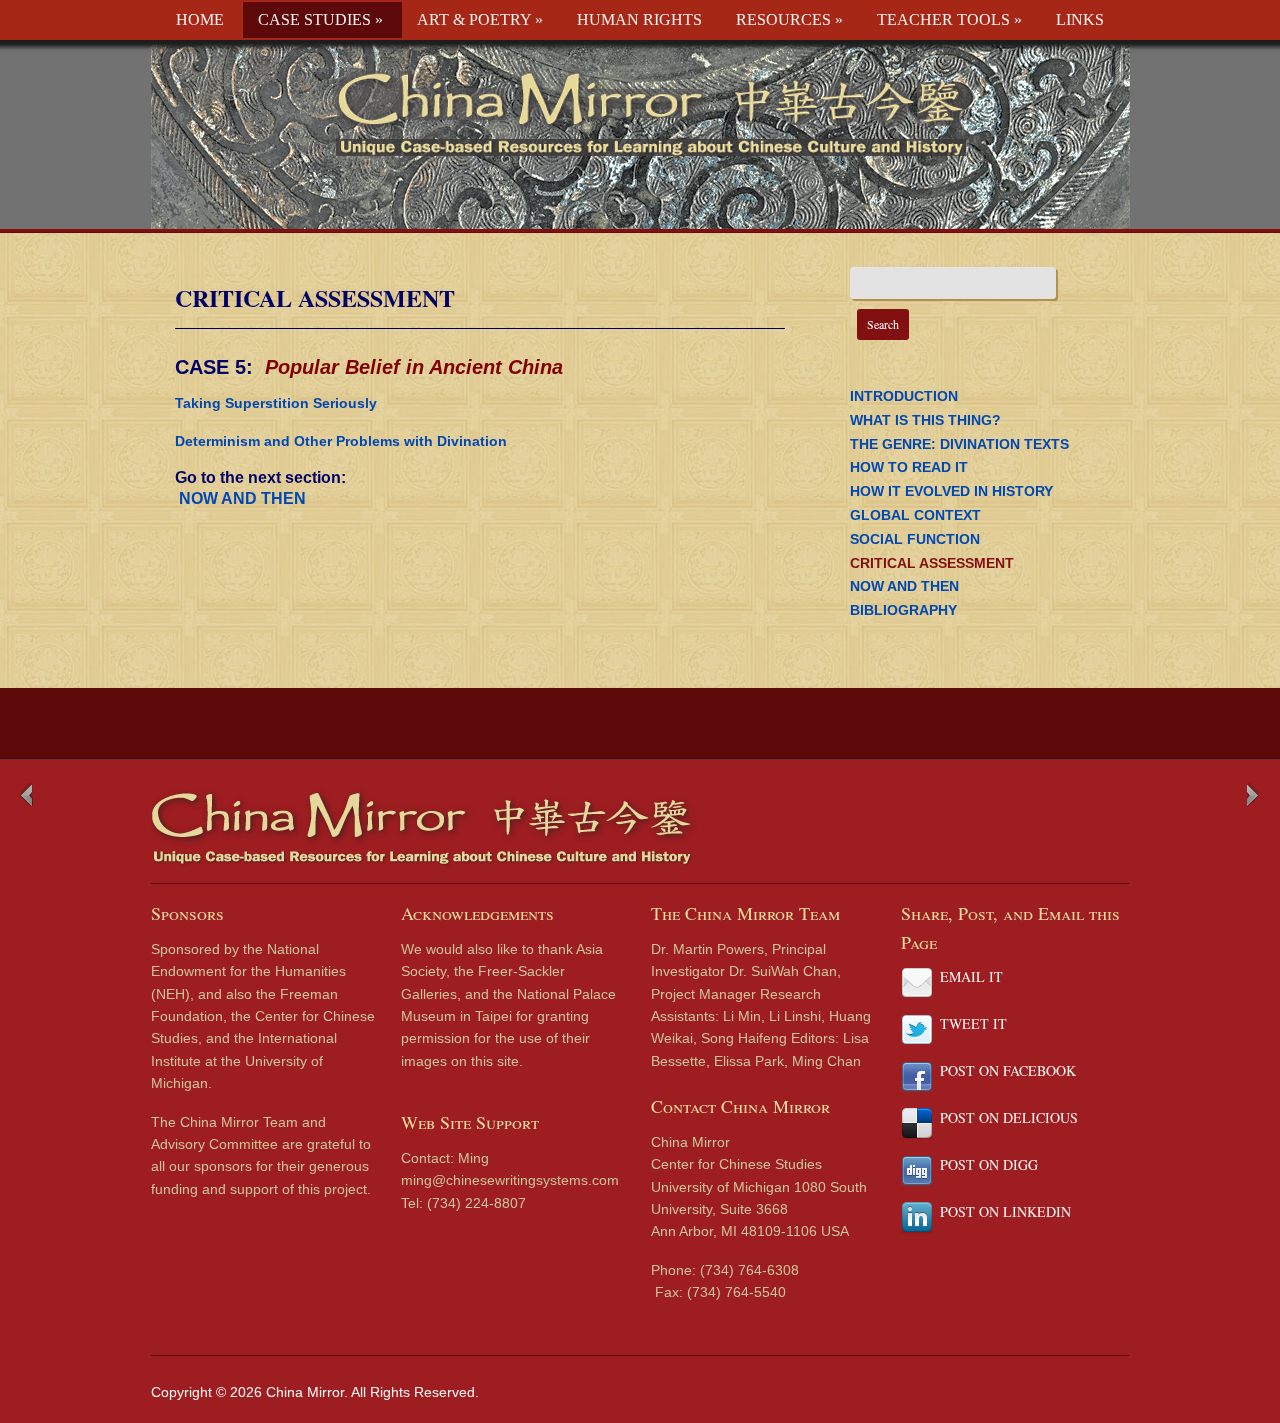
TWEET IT (973, 1023)
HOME (200, 19)
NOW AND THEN (240, 498)
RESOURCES (789, 19)
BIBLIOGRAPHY (903, 610)
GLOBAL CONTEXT (915, 515)
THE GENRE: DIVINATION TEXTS (959, 444)
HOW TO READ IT (909, 467)
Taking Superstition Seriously (276, 403)
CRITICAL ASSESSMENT (315, 297)
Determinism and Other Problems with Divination (341, 441)
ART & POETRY (480, 19)
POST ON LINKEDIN (1005, 1211)
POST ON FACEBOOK (1008, 1070)
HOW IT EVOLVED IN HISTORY (951, 491)
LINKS (1080, 19)
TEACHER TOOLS (949, 19)
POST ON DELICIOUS (1009, 1117)
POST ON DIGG (989, 1164)
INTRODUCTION (904, 396)
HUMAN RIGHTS (639, 19)
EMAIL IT (971, 976)
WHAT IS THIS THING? (925, 420)
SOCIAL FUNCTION (915, 539)
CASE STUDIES (320, 19)
